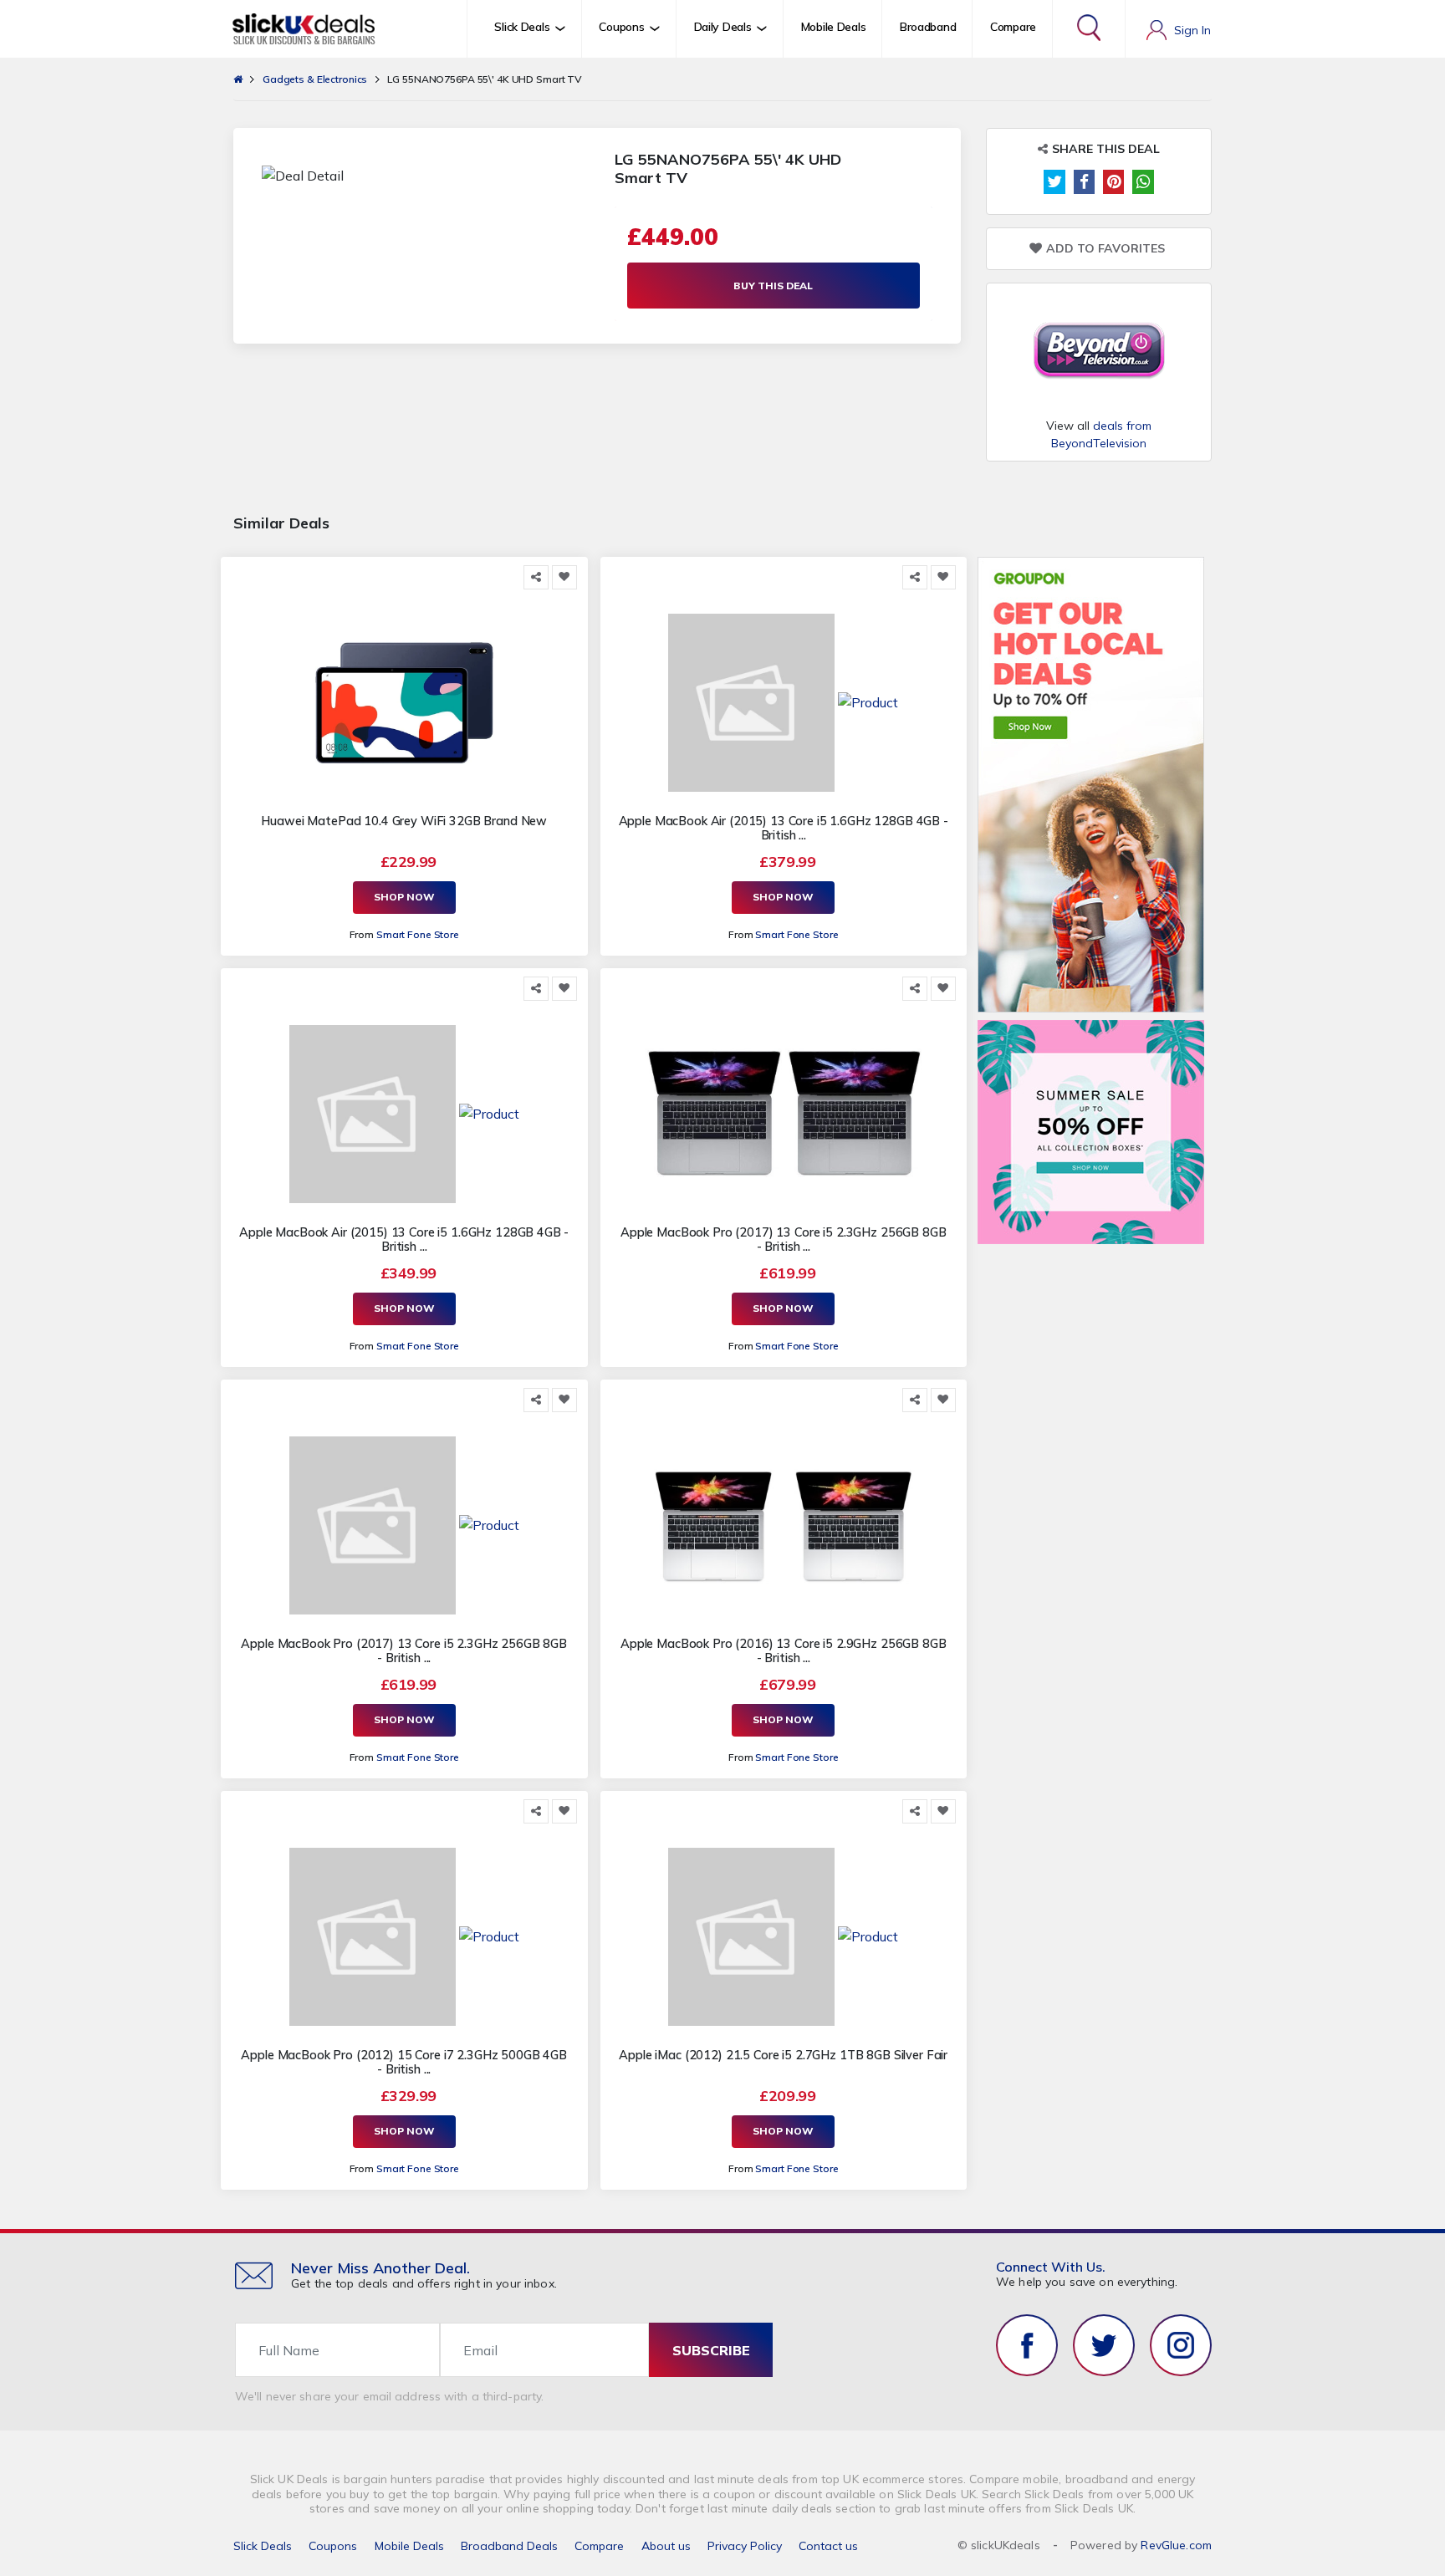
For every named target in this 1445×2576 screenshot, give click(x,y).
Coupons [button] (621, 27)
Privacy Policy (745, 2546)
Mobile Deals (834, 27)
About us (666, 2546)
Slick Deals (263, 2546)
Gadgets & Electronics (315, 79)
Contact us (828, 2546)
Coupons (333, 2546)
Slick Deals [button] (522, 27)
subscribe (711, 2350)
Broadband (928, 27)
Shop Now (404, 897)
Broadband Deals (509, 2546)
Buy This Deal (773, 286)
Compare (1013, 27)
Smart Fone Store (418, 934)
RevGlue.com (1176, 2545)
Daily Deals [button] (723, 27)
